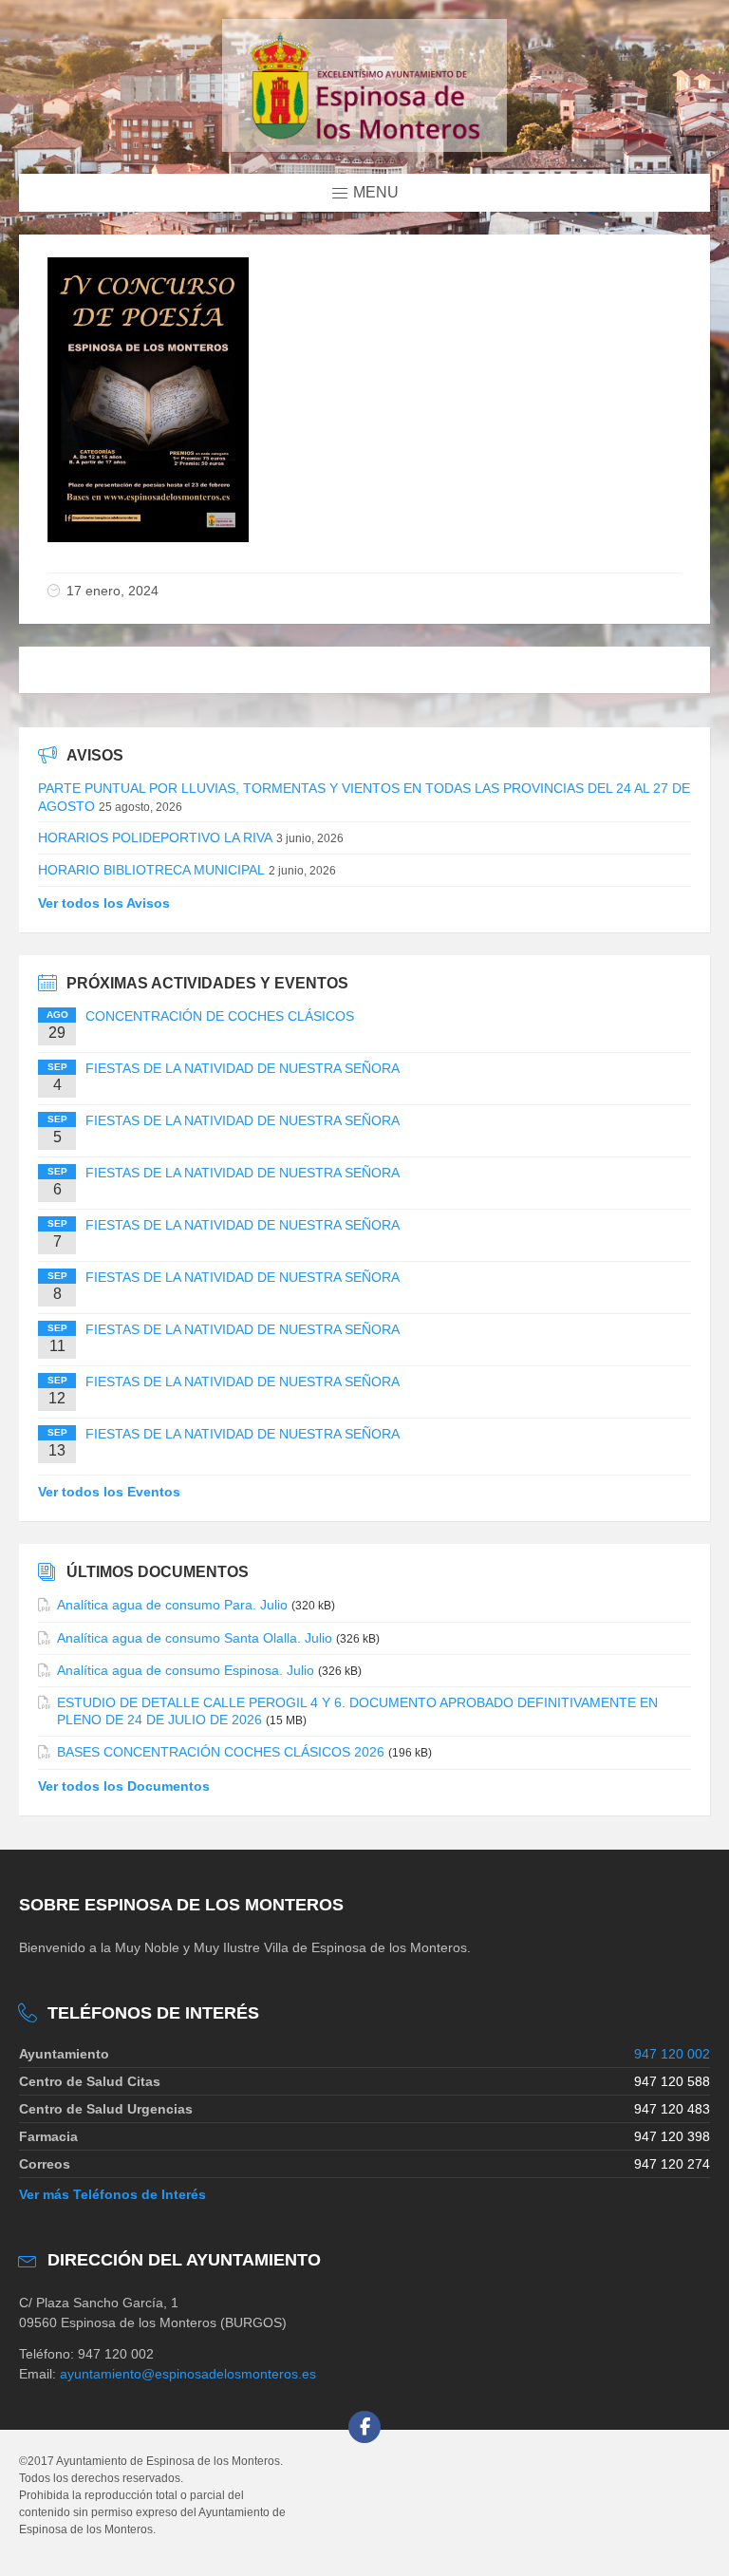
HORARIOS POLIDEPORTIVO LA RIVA (155, 837)
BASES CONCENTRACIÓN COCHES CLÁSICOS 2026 (221, 1752)
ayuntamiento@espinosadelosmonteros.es (188, 2374)
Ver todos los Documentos (124, 1786)
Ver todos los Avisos (104, 903)
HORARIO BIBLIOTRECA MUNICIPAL (151, 870)
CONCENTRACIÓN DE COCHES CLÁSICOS (220, 1016)
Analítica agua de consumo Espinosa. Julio (186, 1670)
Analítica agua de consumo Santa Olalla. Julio (195, 1638)
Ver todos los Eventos (109, 1492)
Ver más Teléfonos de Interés (112, 2194)
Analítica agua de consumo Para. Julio (172, 1605)
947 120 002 (672, 2054)
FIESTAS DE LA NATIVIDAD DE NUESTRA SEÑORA (243, 1068)
